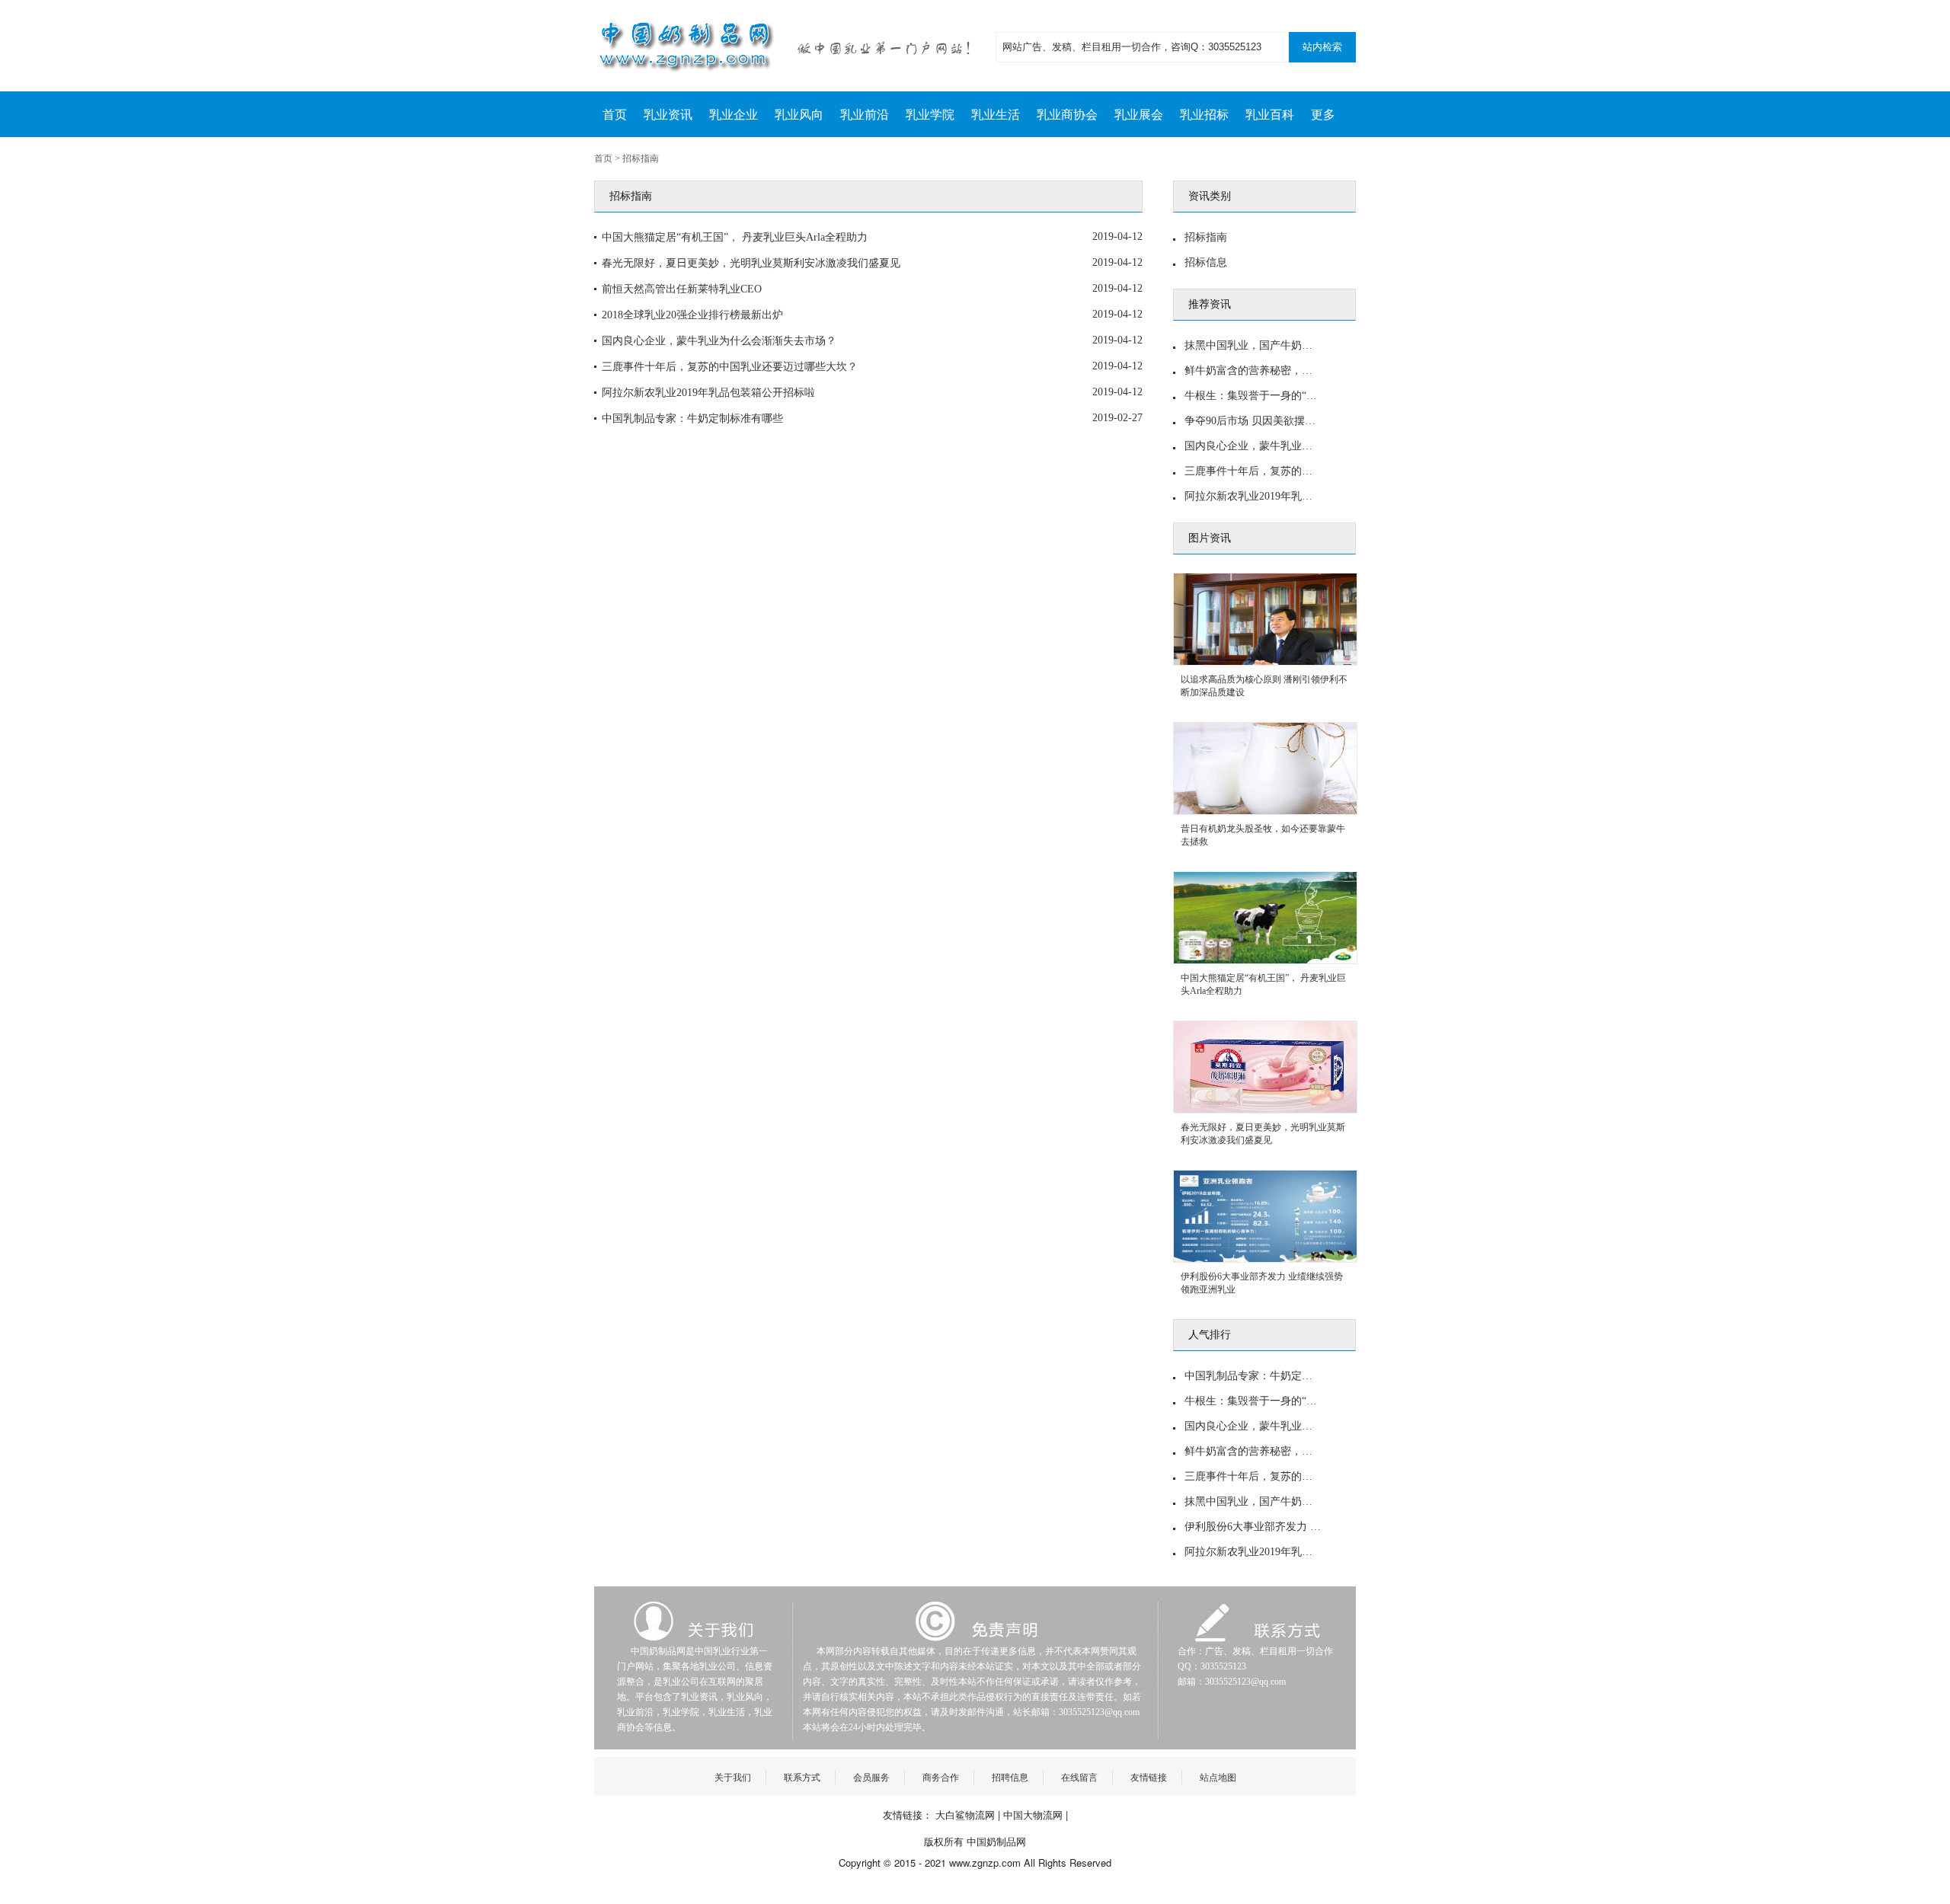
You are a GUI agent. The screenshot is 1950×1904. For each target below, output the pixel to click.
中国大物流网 (1033, 1815)
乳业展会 (1139, 115)
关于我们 (733, 1776)
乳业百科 (1270, 115)
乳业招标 (1204, 115)
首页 (615, 115)
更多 (1323, 115)
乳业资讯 (668, 115)
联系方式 (802, 1776)
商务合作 (941, 1776)
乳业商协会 (1067, 115)
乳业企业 (734, 115)
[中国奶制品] (792, 46)
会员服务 (871, 1776)
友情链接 (1149, 1776)
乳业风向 (799, 115)
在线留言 (1079, 1776)
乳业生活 (996, 115)
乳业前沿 (865, 115)
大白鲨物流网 (965, 1815)
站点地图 (1218, 1776)
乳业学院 (930, 115)
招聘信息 (1010, 1776)
